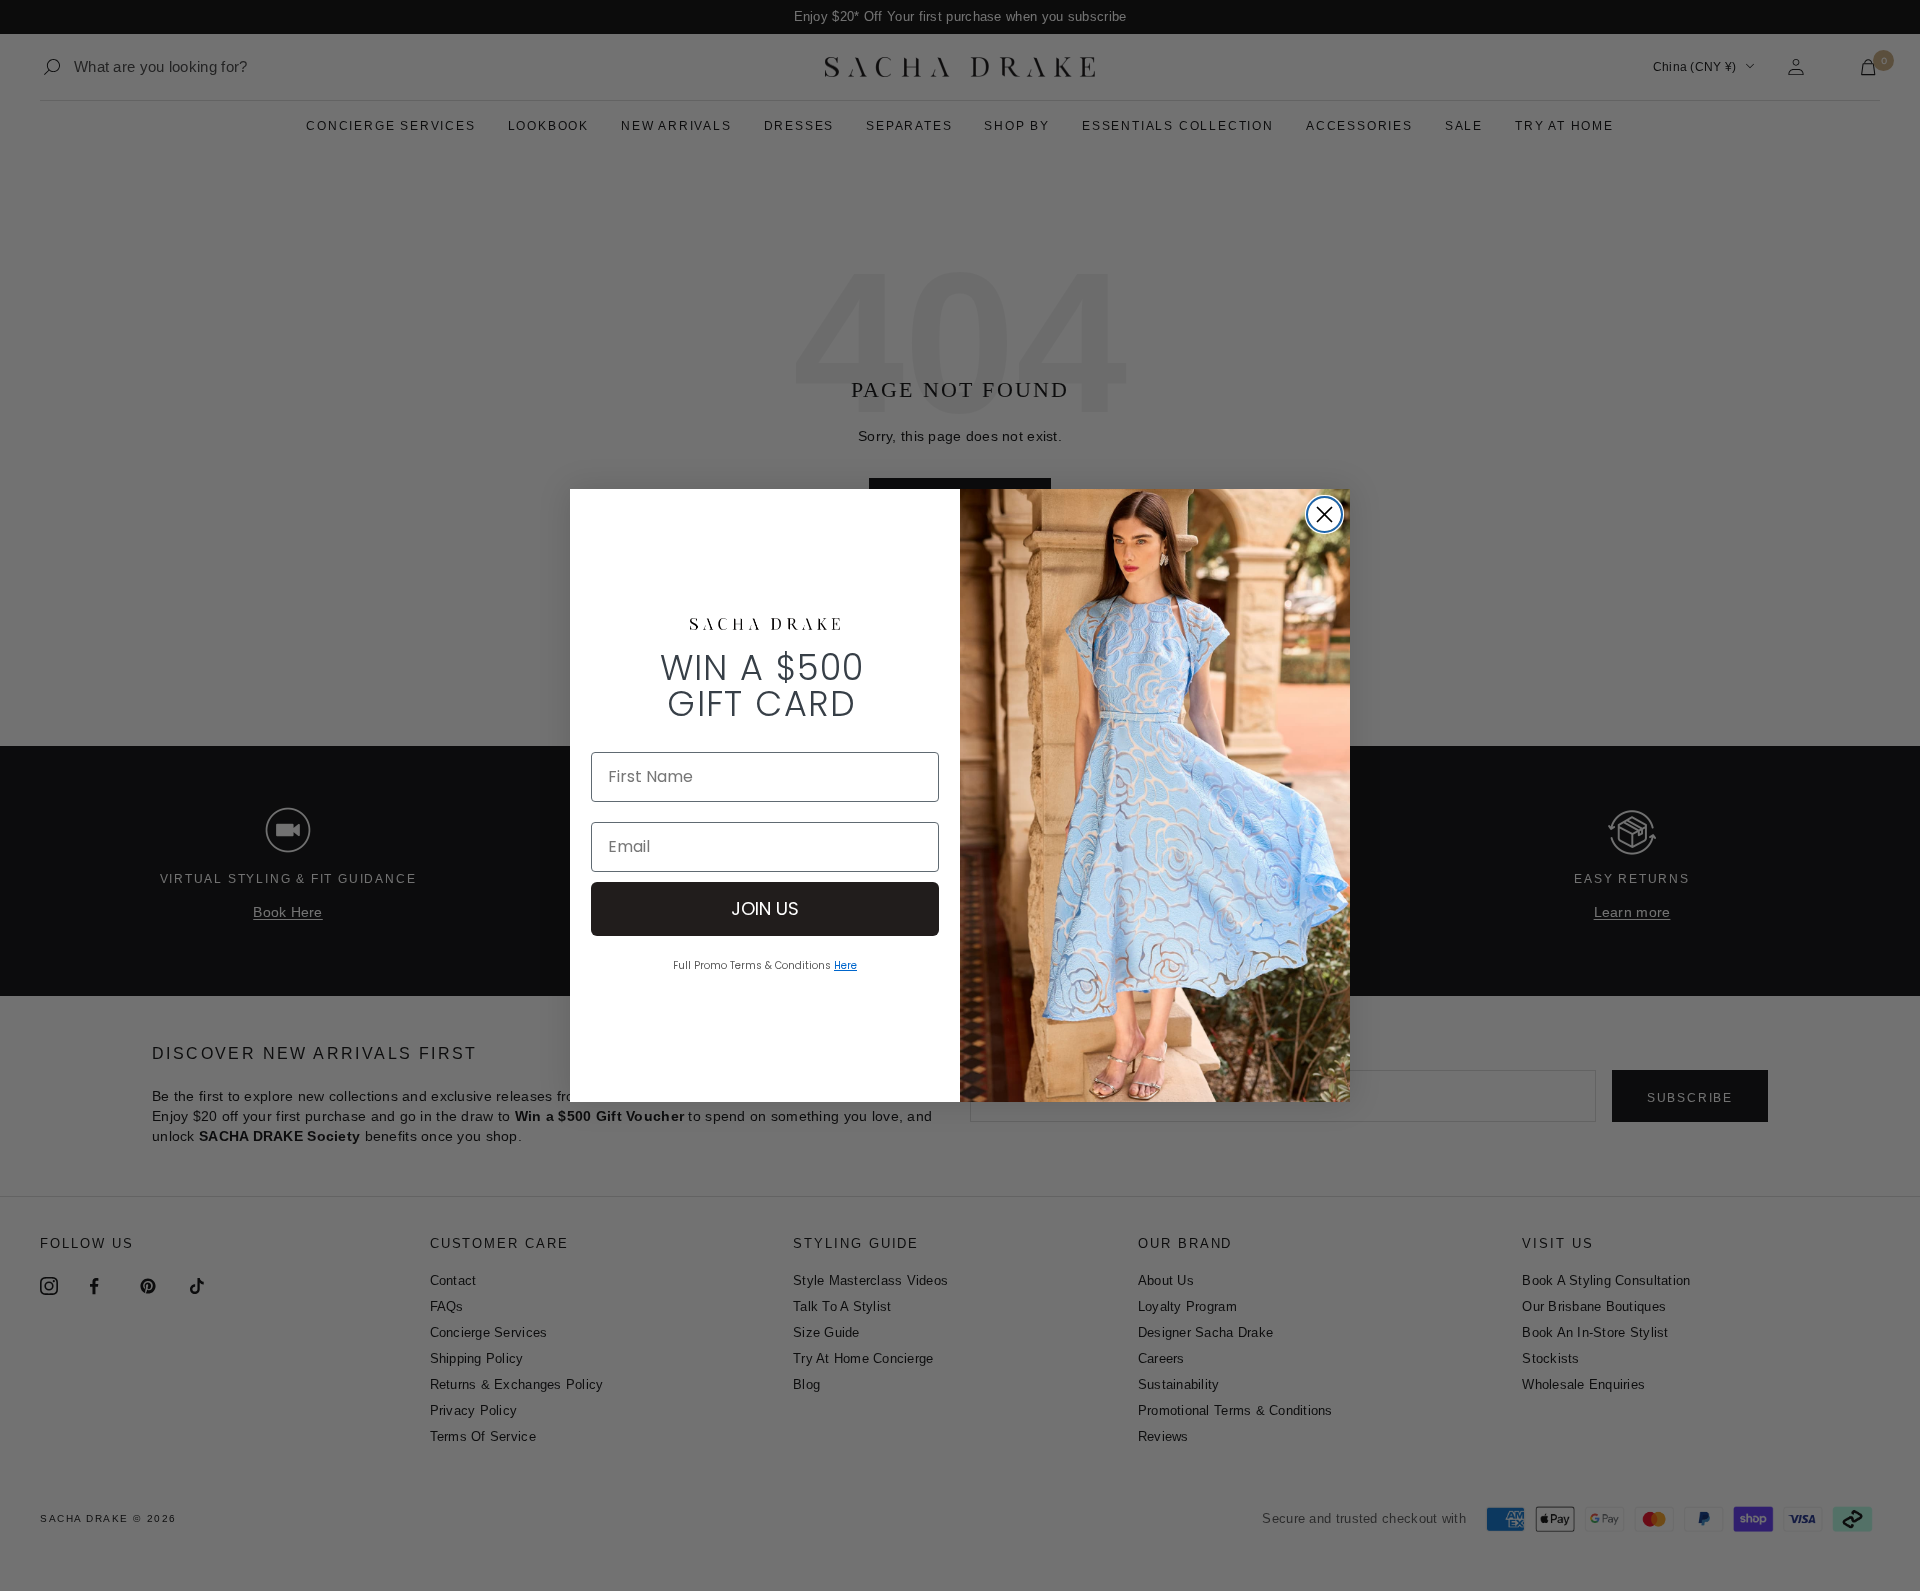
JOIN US (765, 908)
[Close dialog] (1324, 514)
